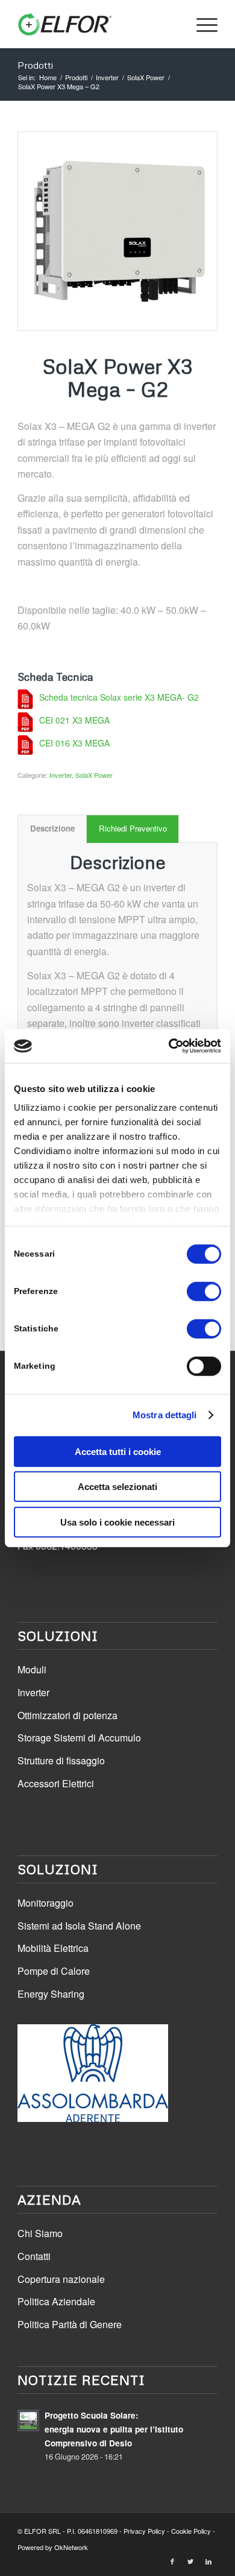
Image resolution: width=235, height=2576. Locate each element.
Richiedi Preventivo (133, 828)
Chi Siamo (40, 2233)
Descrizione (52, 828)
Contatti (34, 2256)
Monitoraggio (45, 1903)
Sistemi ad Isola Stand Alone (79, 1926)
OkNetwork (71, 2547)
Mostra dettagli (165, 1415)
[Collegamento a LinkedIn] (208, 2561)
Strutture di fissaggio (61, 1760)
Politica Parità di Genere (70, 2324)
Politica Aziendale (56, 2301)
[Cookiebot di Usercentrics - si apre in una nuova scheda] (169, 1046)
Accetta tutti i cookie (118, 1451)
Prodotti (35, 65)
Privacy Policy (144, 2531)
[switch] (204, 1291)
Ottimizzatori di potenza (67, 1715)
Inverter (61, 775)
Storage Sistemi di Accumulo (79, 1738)
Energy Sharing (51, 1994)
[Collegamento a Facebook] (172, 2561)
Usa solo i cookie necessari (117, 1522)
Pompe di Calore (54, 1971)
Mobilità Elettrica (53, 1948)
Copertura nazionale (61, 2279)
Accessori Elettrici (56, 1783)
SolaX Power (94, 775)
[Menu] (201, 24)
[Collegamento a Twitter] (190, 2561)
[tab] (52, 829)
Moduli (32, 1669)
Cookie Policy (191, 2531)
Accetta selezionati (117, 1487)
